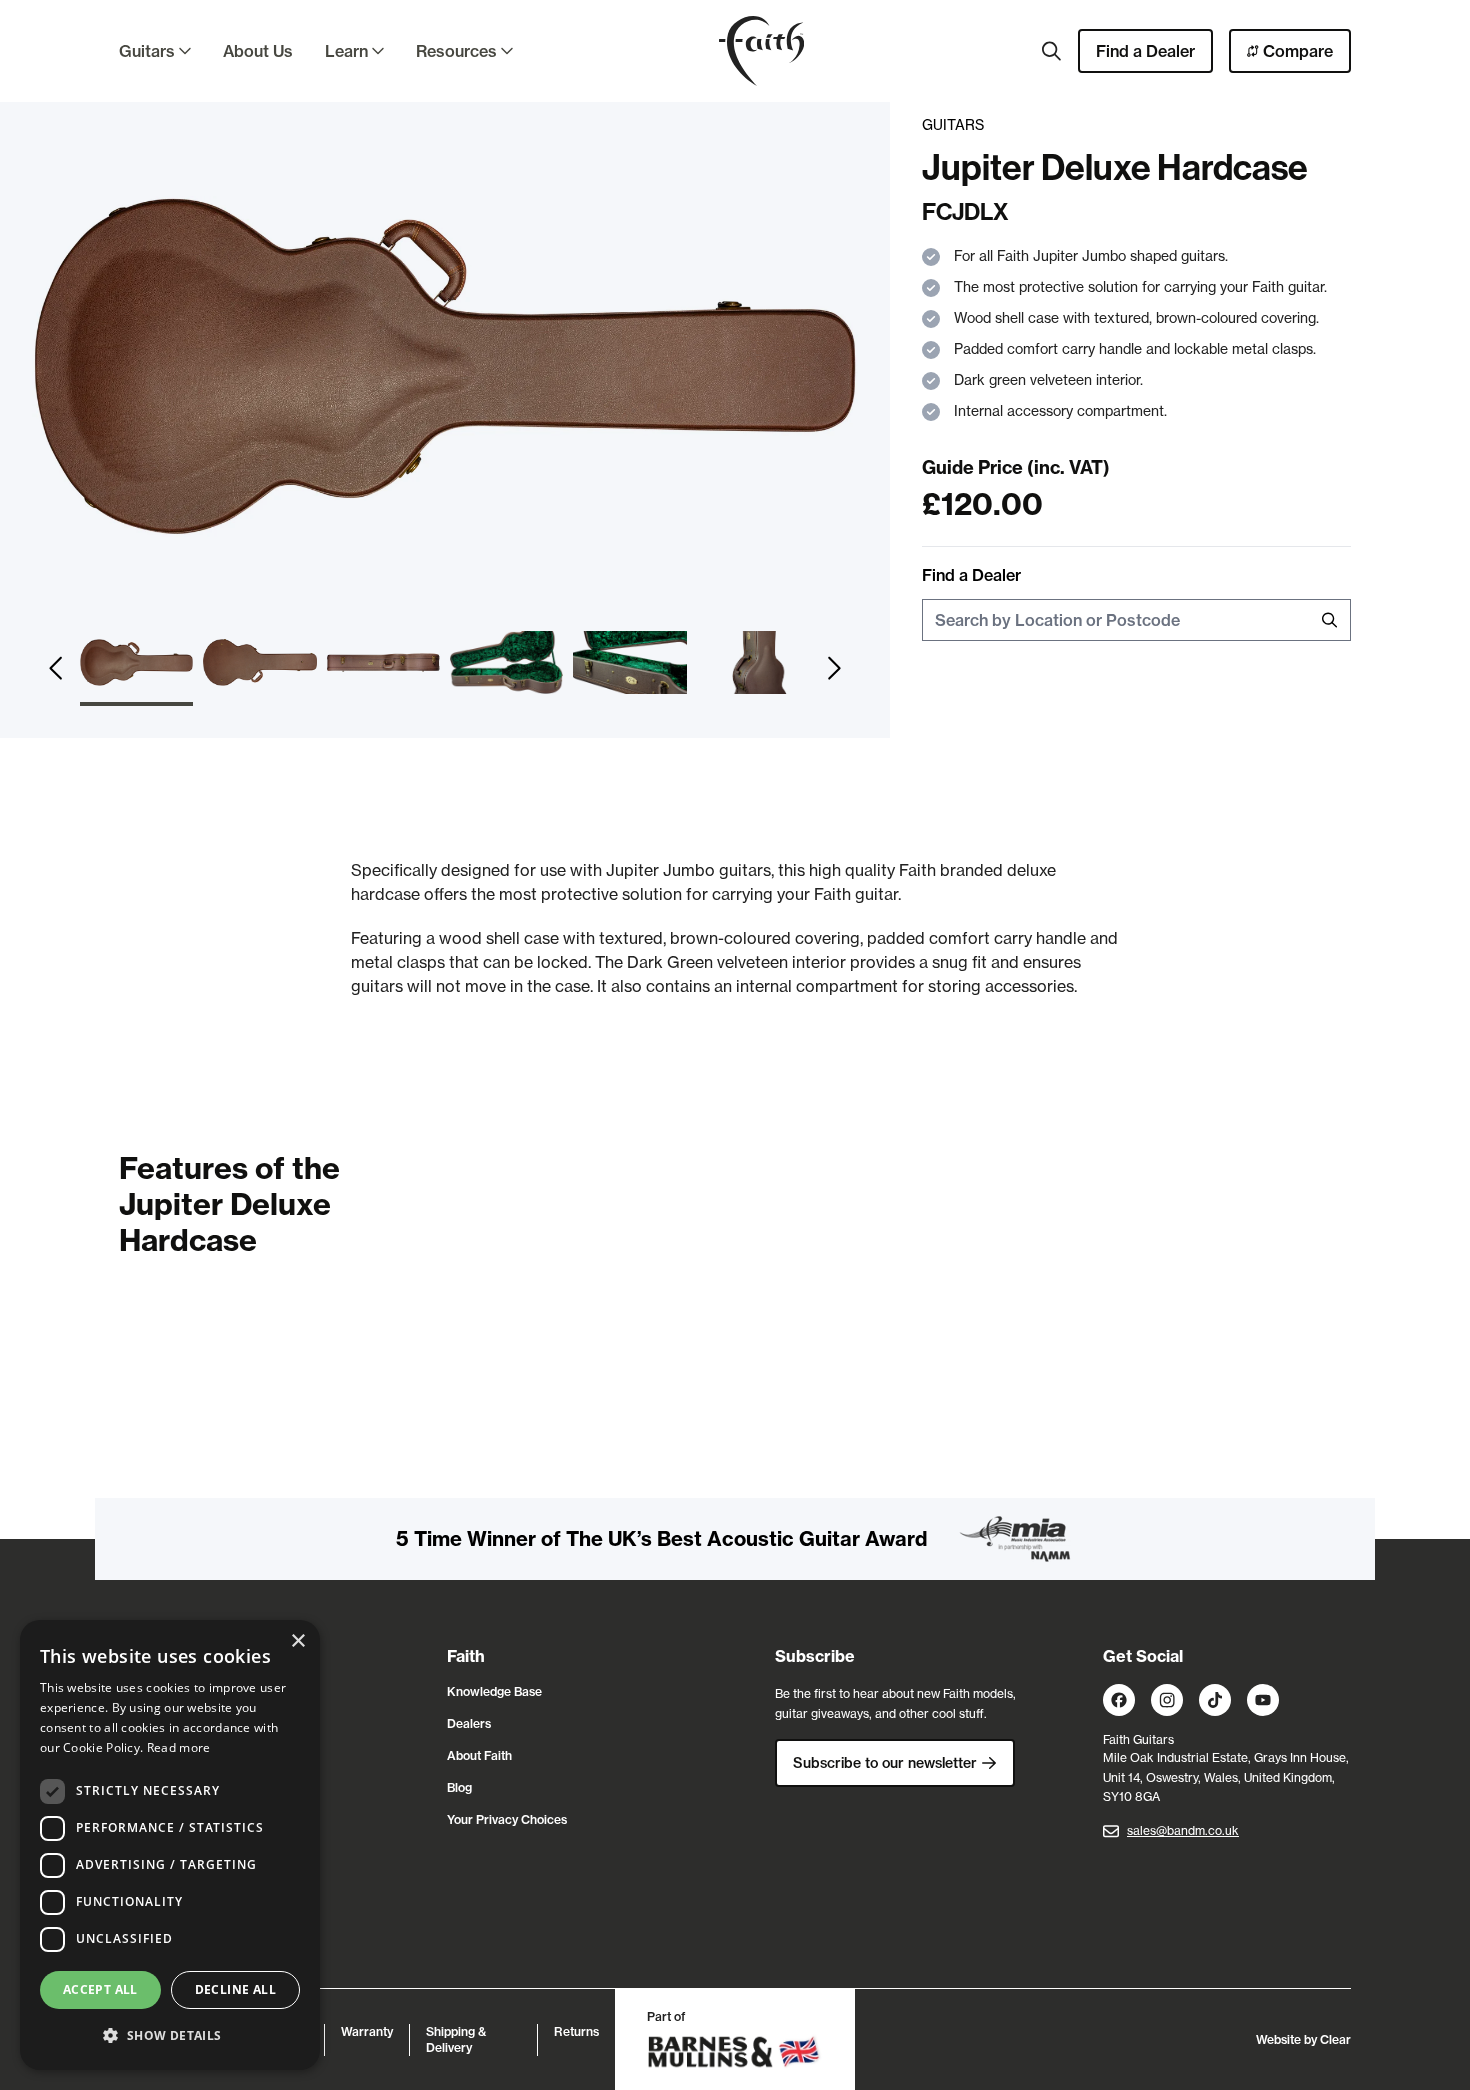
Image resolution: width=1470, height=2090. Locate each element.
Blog (459, 1787)
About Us (258, 51)
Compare (1298, 51)
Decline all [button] (235, 1989)
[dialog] (170, 1845)
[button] (170, 2036)
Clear (1335, 2039)
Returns (576, 2031)
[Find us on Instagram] (1167, 1700)
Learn (346, 51)
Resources (456, 51)
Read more (179, 1747)
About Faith (479, 1755)
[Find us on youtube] (1263, 1700)
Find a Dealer (1145, 51)
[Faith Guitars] (761, 51)
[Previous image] (56, 669)
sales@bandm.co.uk (1183, 1830)
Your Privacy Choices (507, 1819)
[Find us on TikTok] (1215, 1700)
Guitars (147, 51)
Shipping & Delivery (456, 2039)
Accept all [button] (100, 1989)
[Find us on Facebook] (1119, 1700)
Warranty (367, 2031)
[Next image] (834, 669)
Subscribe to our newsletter (885, 1763)
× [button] (297, 1641)
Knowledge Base (494, 1691)
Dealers (469, 1723)
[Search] (1052, 51)
